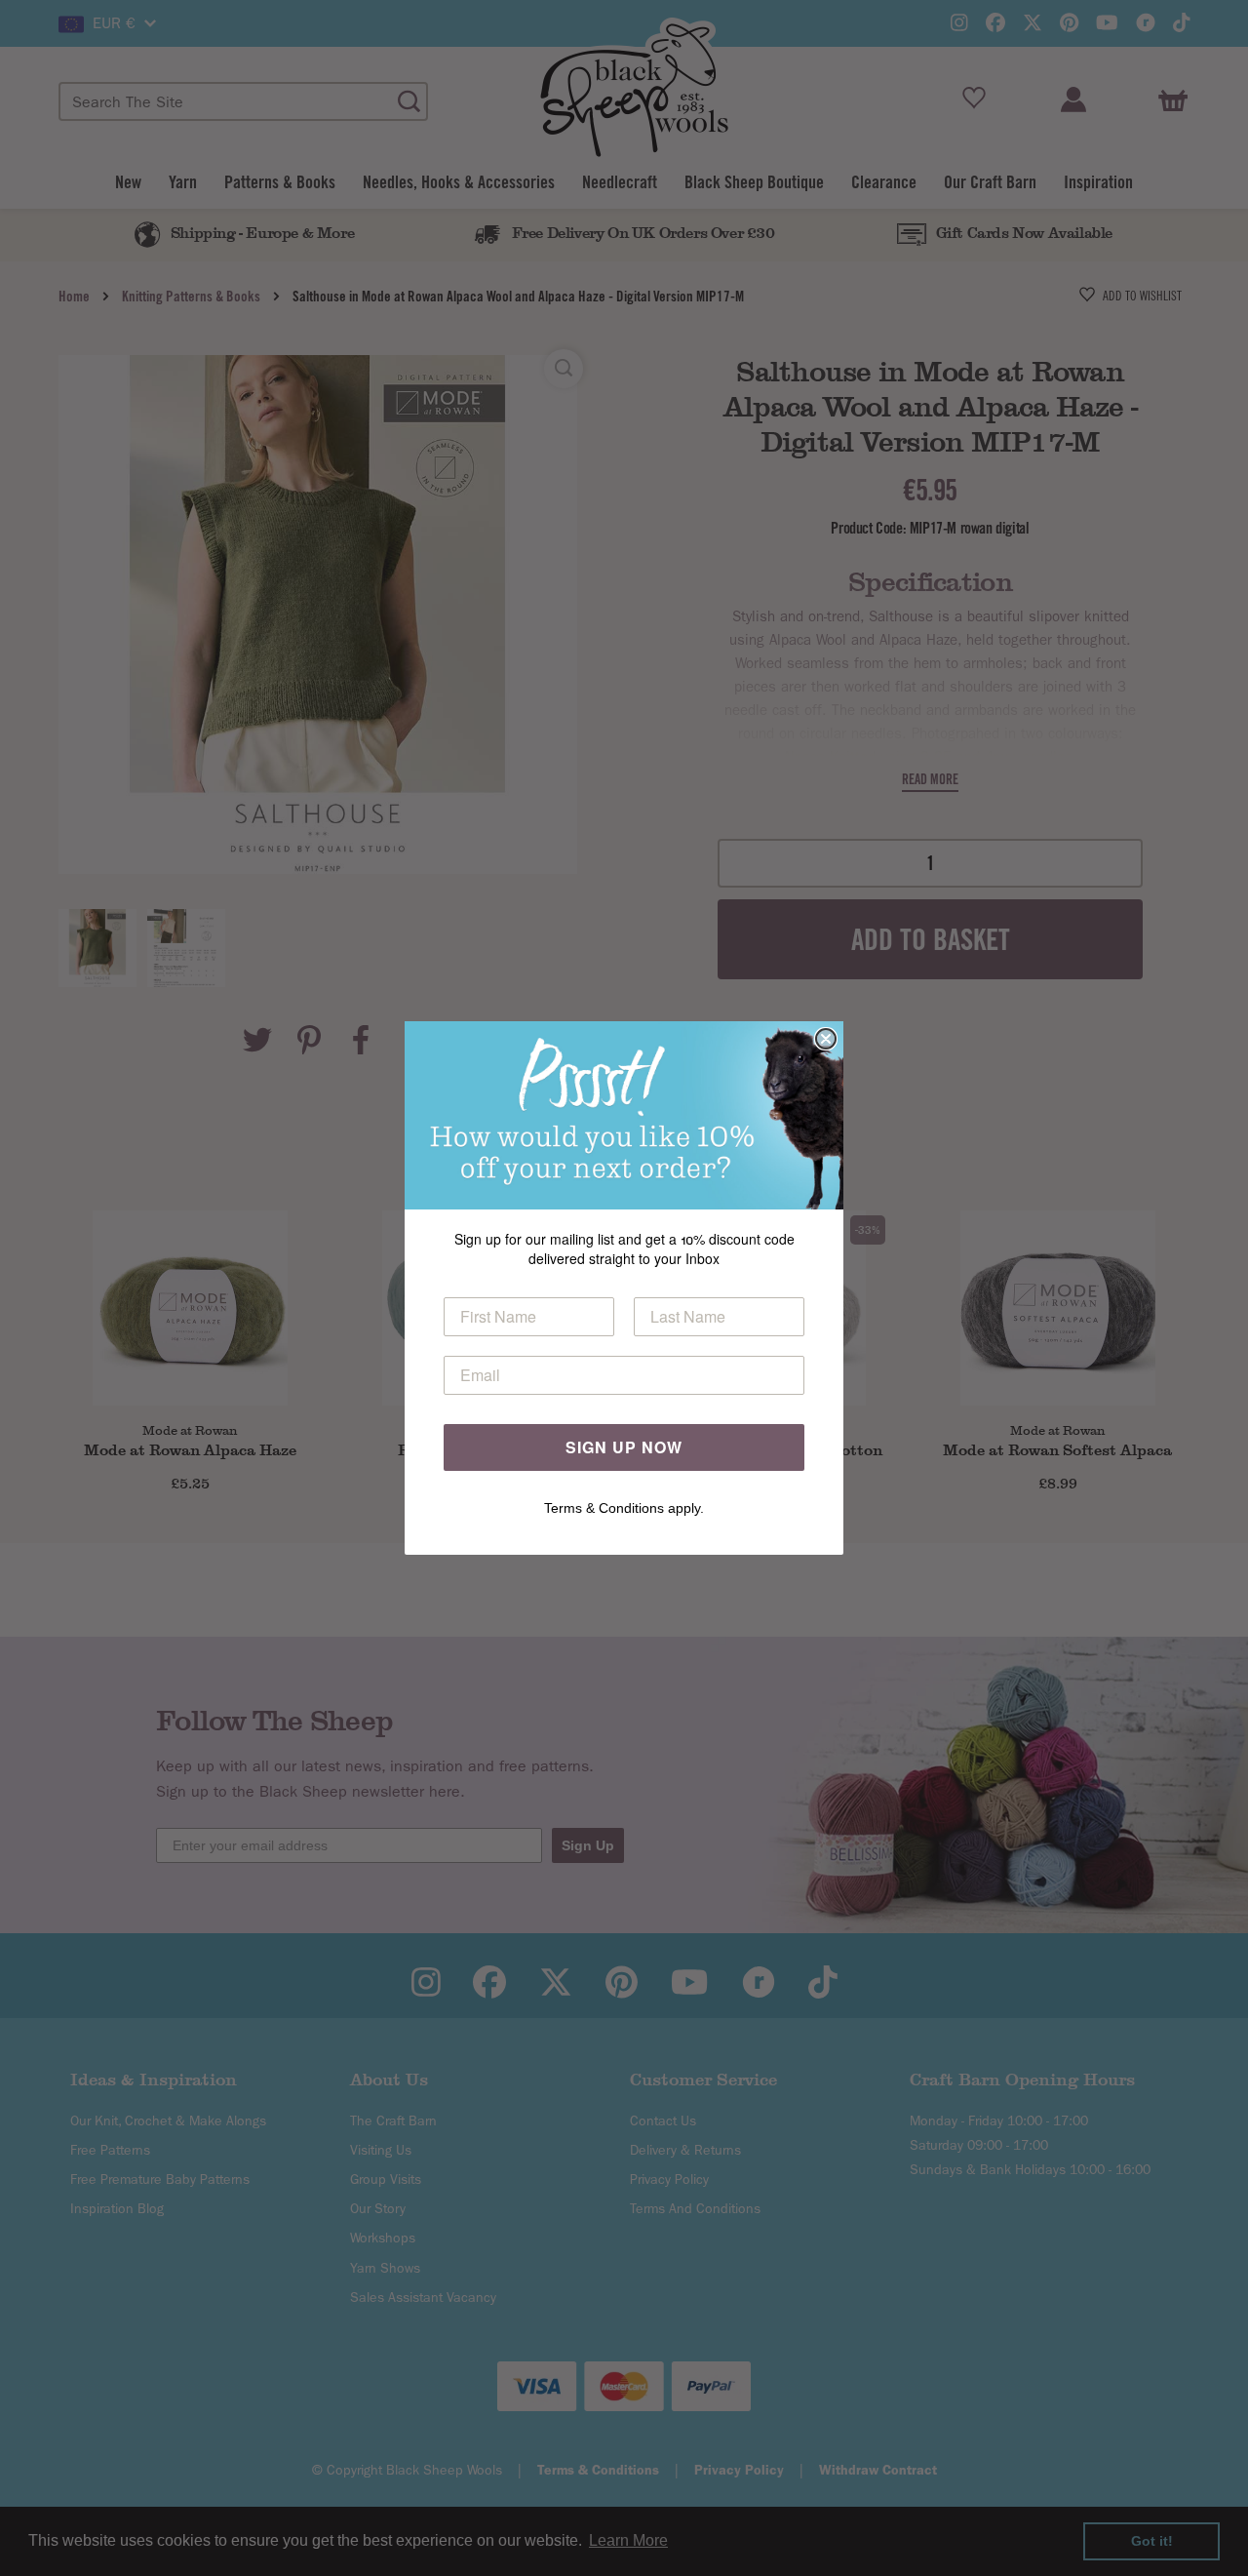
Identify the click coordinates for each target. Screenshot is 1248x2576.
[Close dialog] (826, 1039)
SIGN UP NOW (624, 1447)
